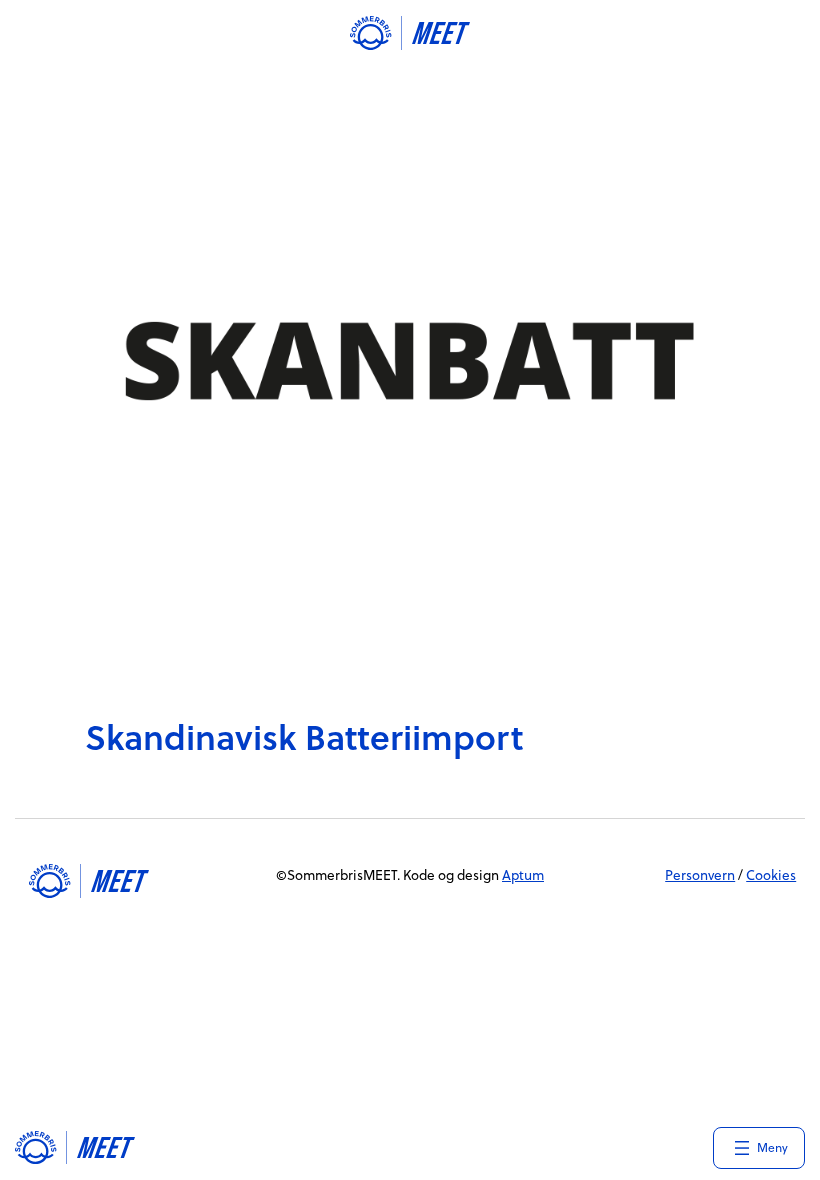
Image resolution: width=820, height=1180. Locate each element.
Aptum (523, 874)
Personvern (700, 874)
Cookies (771, 874)
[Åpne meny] (759, 1148)
